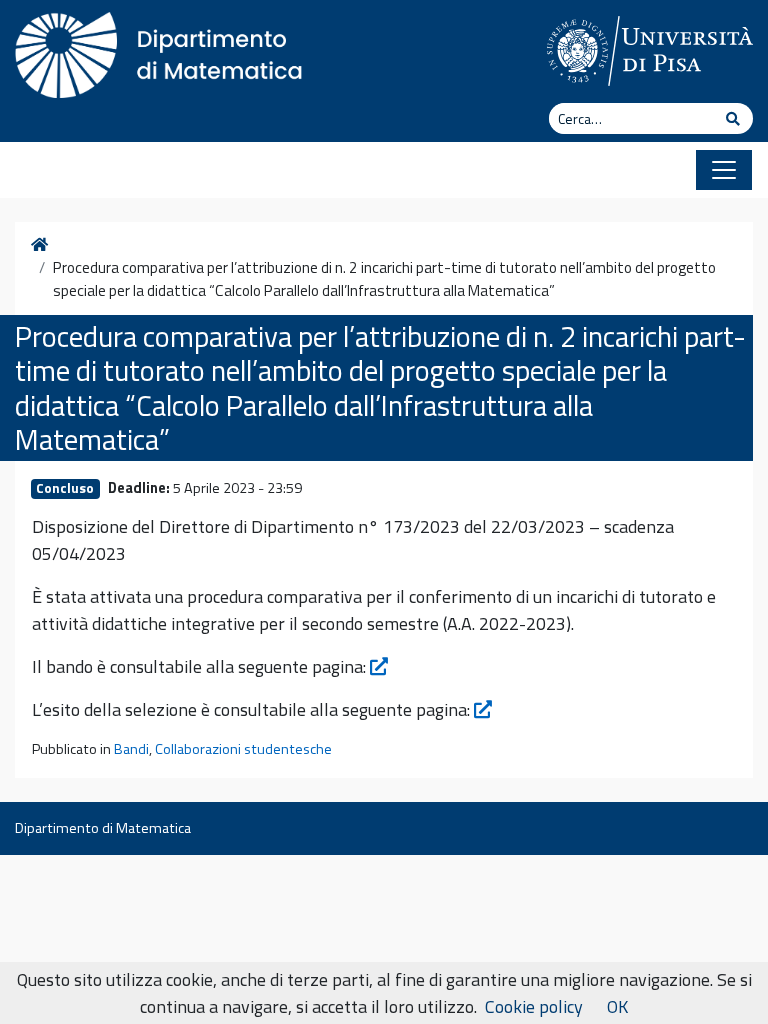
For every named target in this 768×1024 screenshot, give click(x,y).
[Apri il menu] (724, 170)
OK (617, 1006)
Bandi (131, 749)
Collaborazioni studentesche (243, 749)
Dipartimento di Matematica (103, 828)
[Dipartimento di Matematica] (165, 50)
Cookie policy (534, 1006)
